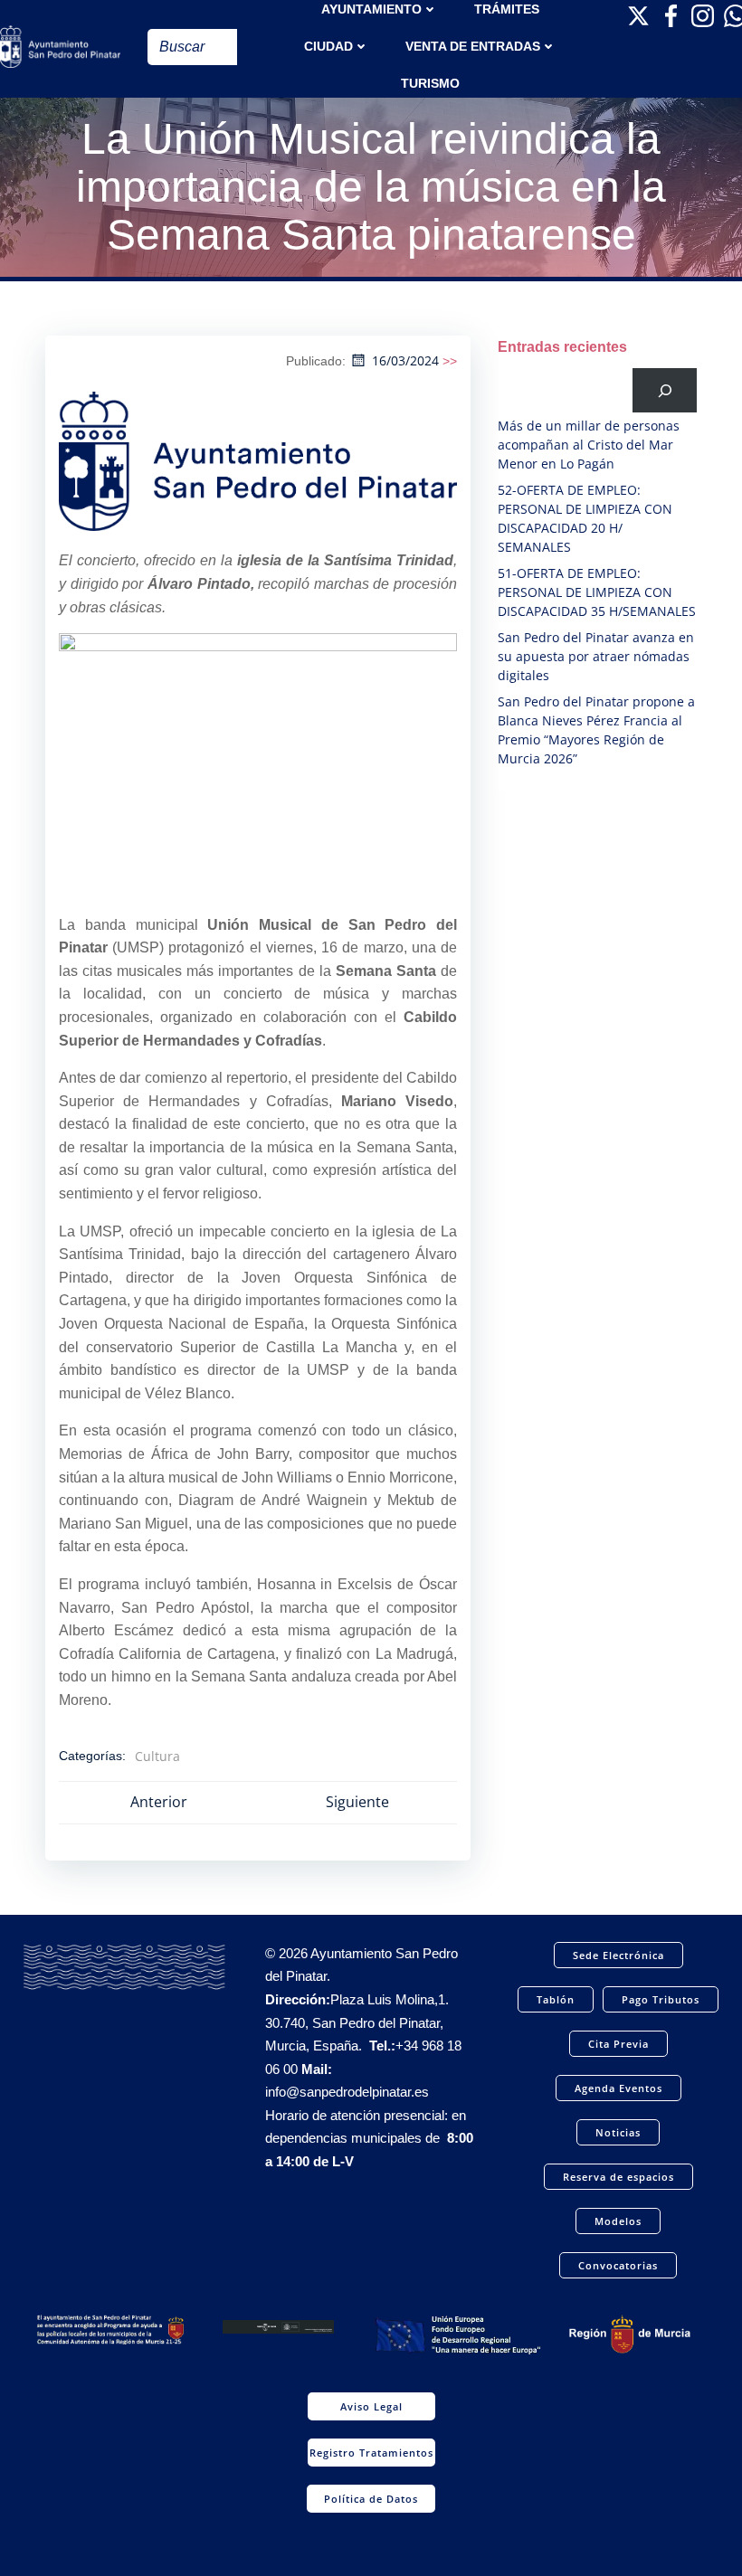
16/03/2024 (405, 360)
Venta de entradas (473, 46)
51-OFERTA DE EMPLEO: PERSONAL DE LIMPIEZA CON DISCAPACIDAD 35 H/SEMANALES (597, 592)
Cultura (157, 1756)
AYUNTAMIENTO (371, 9)
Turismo (430, 83)
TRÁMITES (507, 9)
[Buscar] (665, 390)
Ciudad (328, 46)
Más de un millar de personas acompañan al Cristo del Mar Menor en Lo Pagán (589, 445)
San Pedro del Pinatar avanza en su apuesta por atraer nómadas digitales (596, 656)
